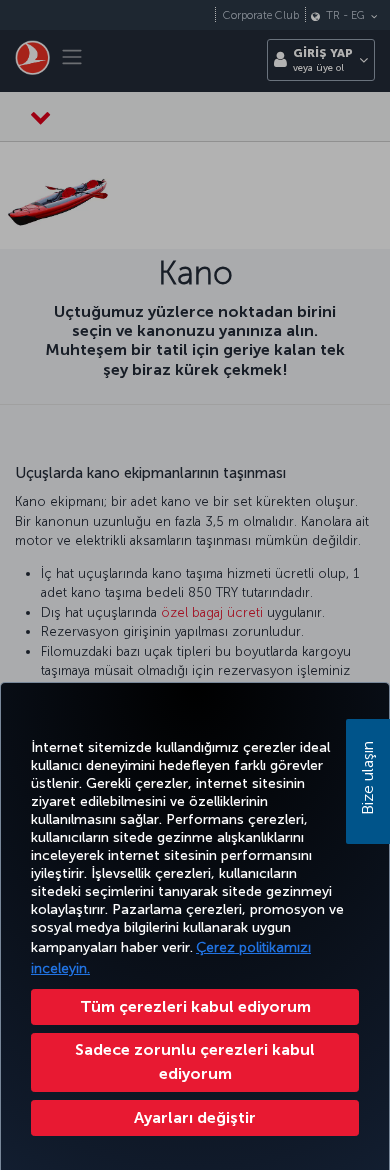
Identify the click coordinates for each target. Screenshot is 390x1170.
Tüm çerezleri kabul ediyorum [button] (195, 1006)
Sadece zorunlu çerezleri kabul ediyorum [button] (195, 1061)
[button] (195, 1118)
